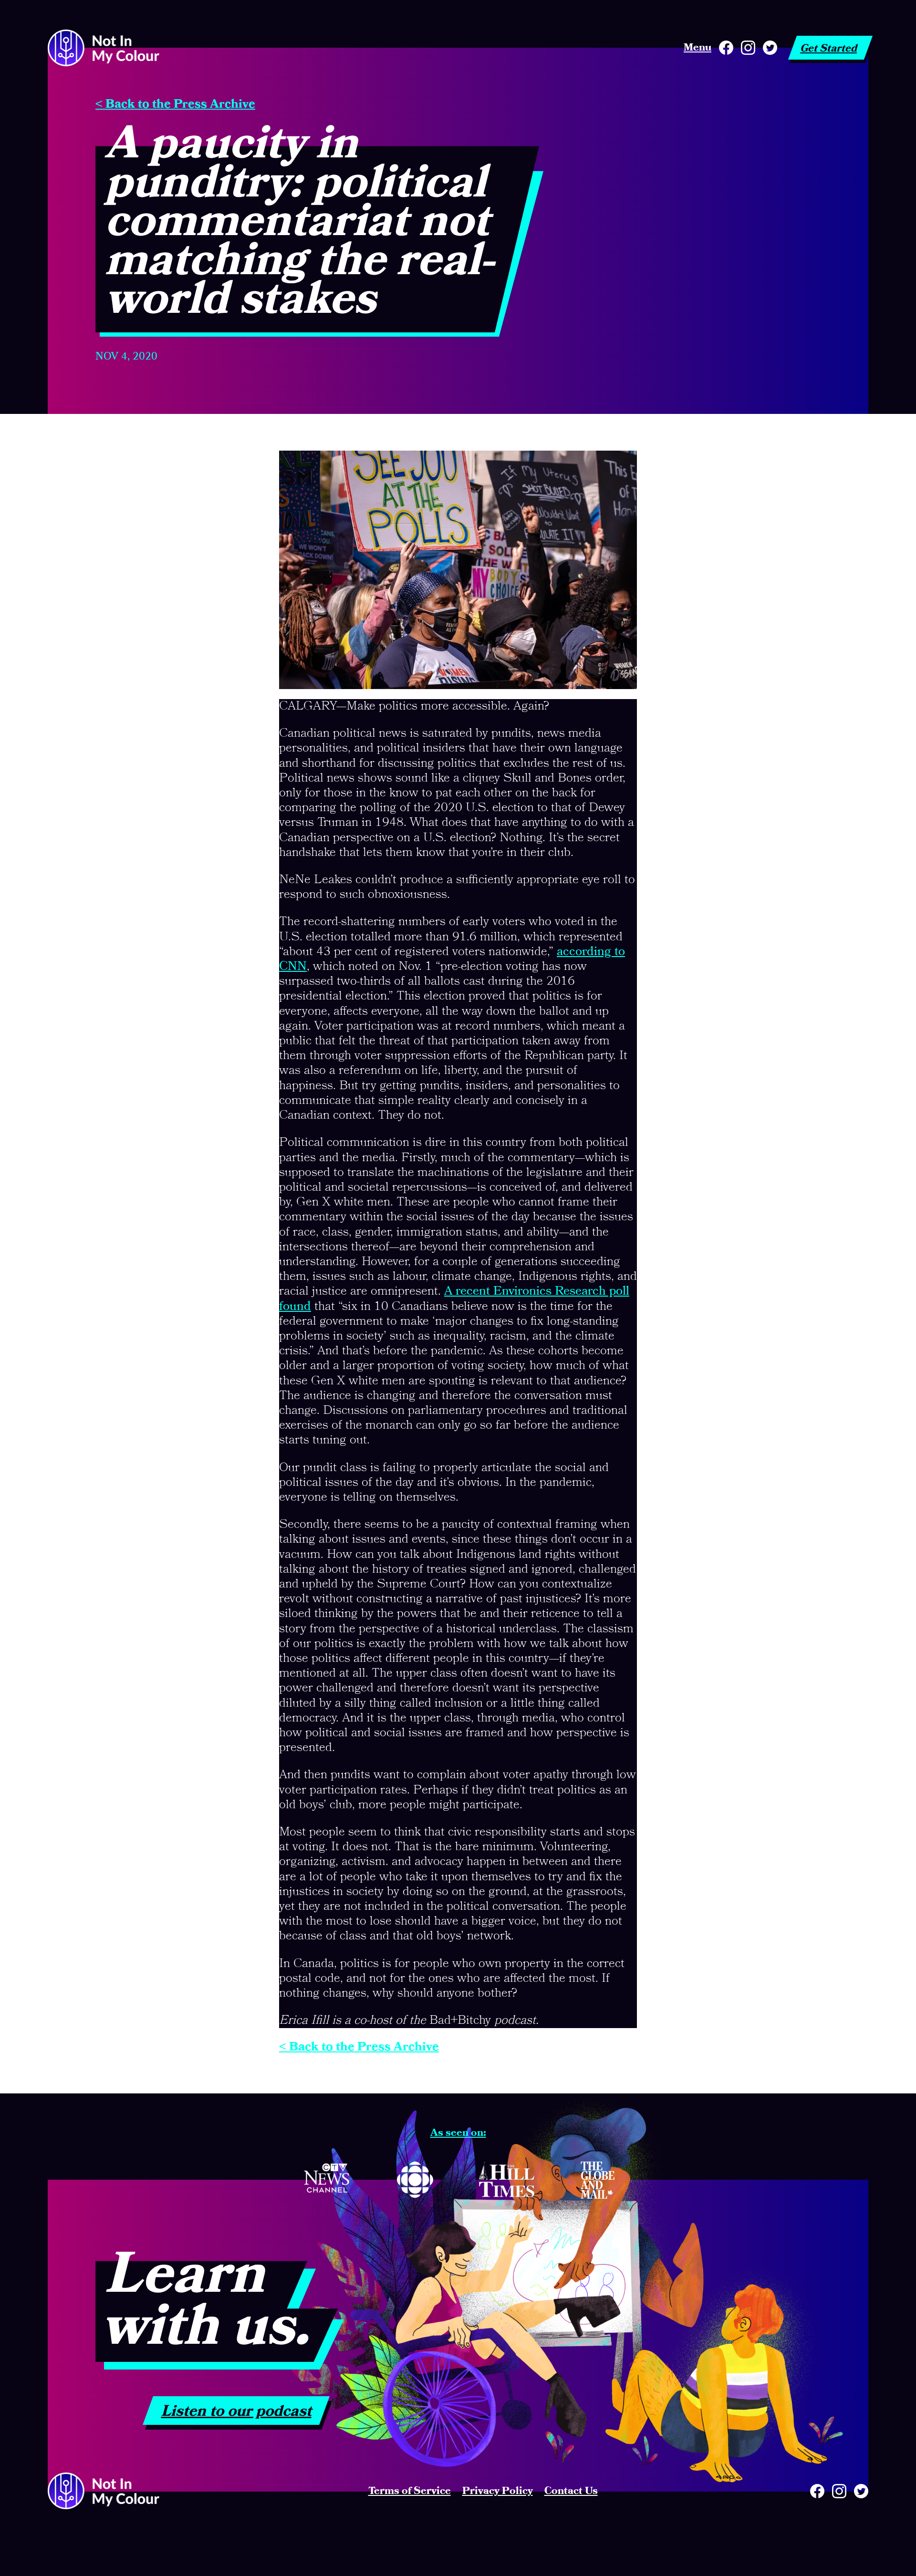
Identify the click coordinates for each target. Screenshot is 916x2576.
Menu (697, 48)
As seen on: (458, 2133)
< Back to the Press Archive (175, 104)
